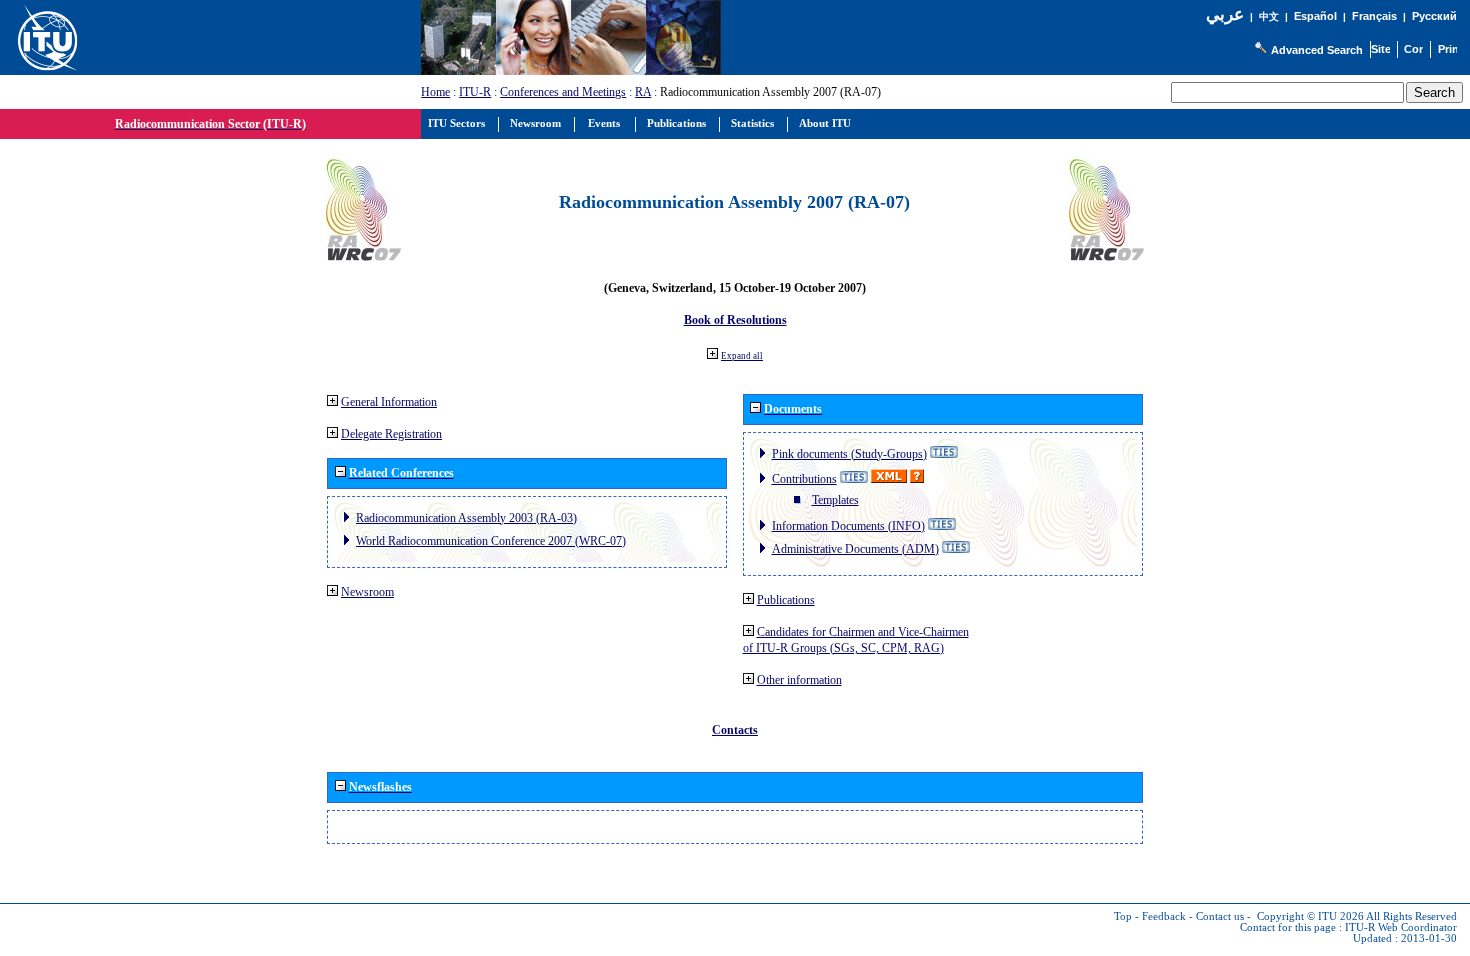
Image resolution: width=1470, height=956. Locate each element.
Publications (786, 600)
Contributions (804, 479)
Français (1374, 16)
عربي (1225, 14)
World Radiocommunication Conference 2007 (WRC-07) (491, 541)
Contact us (1220, 916)
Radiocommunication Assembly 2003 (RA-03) (466, 518)
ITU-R (475, 92)
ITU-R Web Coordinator (1401, 927)
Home (435, 92)
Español (1315, 16)
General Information (389, 402)
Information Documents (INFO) (848, 526)
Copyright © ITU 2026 (1310, 916)
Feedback (1164, 916)
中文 (1269, 16)
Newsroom (367, 592)
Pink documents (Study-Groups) (849, 454)
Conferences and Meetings (563, 92)
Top (1123, 916)
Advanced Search (1317, 50)
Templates (835, 500)
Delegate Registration (391, 434)
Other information (799, 680)
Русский (1434, 16)
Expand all (742, 356)
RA (643, 92)
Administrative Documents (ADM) (855, 549)
